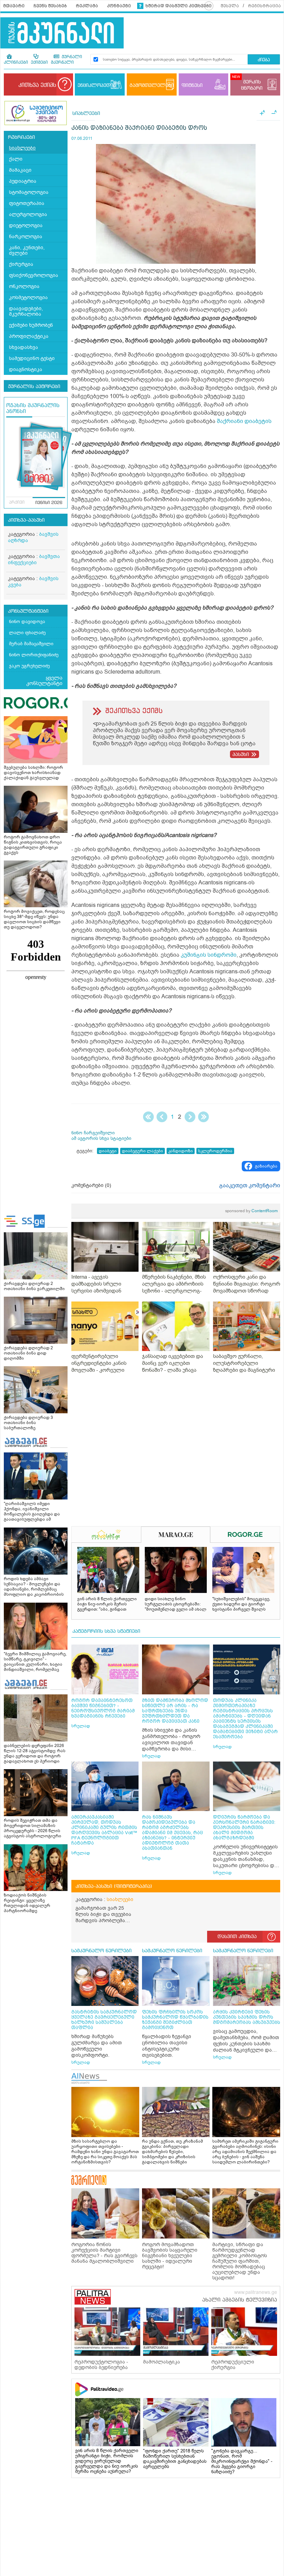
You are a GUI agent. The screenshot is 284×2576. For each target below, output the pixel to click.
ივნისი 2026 (49, 503)
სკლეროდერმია (215, 1151)
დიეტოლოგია (26, 226)
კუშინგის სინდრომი (209, 955)
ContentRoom (251, 1211)
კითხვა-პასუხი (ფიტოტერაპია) (114, 1886)
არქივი (17, 503)
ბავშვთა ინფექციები (34, 560)
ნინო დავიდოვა (27, 622)
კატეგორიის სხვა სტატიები (106, 1631)
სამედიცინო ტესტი (32, 358)
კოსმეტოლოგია (28, 298)
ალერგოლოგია (28, 214)
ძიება (264, 60)
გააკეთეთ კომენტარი (250, 1186)
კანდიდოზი (181, 1151)
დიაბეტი (108, 1151)
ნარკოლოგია (26, 237)
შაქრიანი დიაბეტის (244, 421)
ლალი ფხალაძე (27, 633)
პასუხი (241, 755)
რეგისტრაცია (264, 6)
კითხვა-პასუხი (26, 520)
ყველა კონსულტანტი (44, 681)
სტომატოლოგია (29, 192)
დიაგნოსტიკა (26, 370)
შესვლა (230, 6)
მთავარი (14, 6)
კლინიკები (16, 63)
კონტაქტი (119, 6)
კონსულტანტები (28, 611)
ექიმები (39, 63)
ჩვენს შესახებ (50, 6)
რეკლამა (87, 6)
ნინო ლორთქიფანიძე (34, 655)
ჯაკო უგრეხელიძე (29, 666)
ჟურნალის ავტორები (34, 387)
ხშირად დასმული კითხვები (179, 6)
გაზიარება (266, 1166)
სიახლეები (22, 148)
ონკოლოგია (24, 286)
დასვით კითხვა (237, 1937)
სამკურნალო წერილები (101, 1951)
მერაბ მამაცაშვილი (31, 644)
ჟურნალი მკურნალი (66, 60)
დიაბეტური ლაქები (143, 1151)
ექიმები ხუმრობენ (31, 325)
